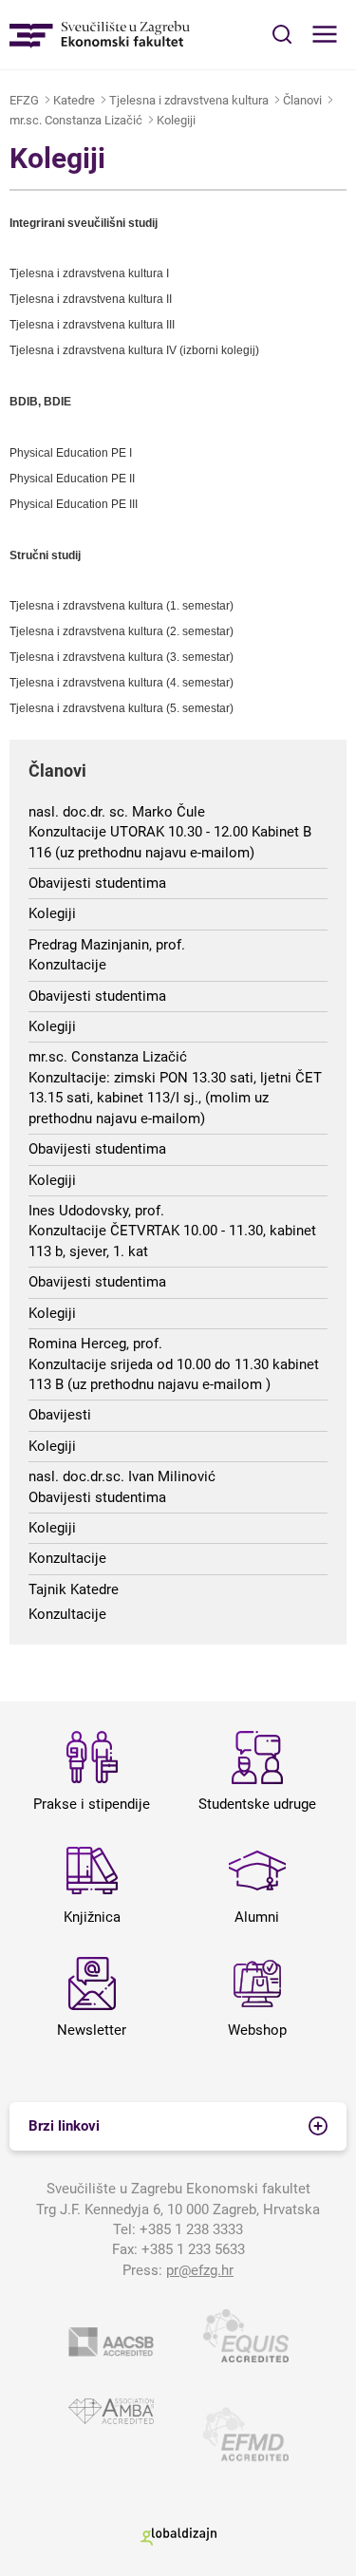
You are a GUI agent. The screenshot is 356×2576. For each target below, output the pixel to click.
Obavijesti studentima (97, 883)
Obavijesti (60, 1415)
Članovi (302, 100)
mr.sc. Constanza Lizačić (76, 120)
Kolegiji (176, 120)
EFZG (24, 100)
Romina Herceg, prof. (95, 1344)
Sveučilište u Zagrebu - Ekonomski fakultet (100, 35)
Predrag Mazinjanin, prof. (107, 945)
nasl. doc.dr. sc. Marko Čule (117, 812)
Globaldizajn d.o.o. (178, 2537)
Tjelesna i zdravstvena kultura (189, 100)
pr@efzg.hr (200, 2270)
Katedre (74, 100)
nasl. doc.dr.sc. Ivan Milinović (122, 1476)
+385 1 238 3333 (191, 2229)
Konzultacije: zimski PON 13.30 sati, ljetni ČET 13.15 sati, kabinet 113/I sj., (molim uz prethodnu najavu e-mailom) (175, 1098)
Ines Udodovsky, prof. (96, 1211)
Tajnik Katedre (74, 1589)
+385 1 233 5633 (193, 2249)
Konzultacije (67, 965)
